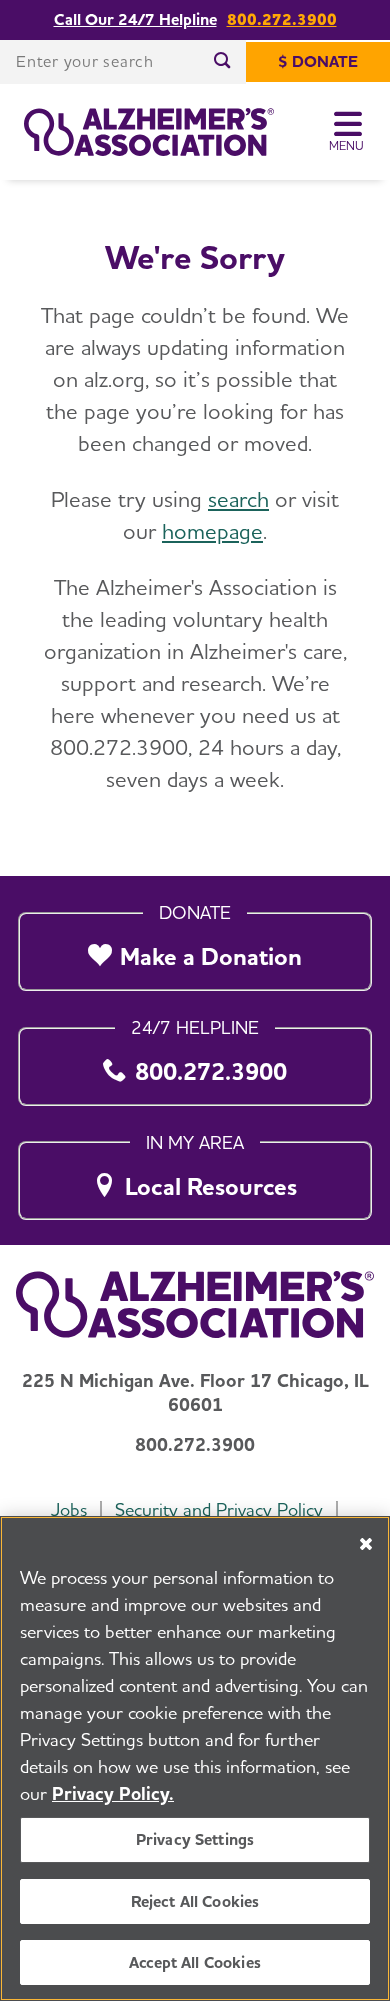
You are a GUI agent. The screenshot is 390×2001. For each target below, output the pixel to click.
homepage (212, 531)
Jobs (69, 1509)
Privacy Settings (195, 1839)
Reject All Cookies (195, 1901)
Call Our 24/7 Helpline (135, 20)
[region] (195, 1758)
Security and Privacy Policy (219, 1509)
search (238, 499)
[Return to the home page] (149, 132)
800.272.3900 (282, 20)
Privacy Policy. (113, 1793)
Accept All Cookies (195, 1962)
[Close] (366, 1544)
